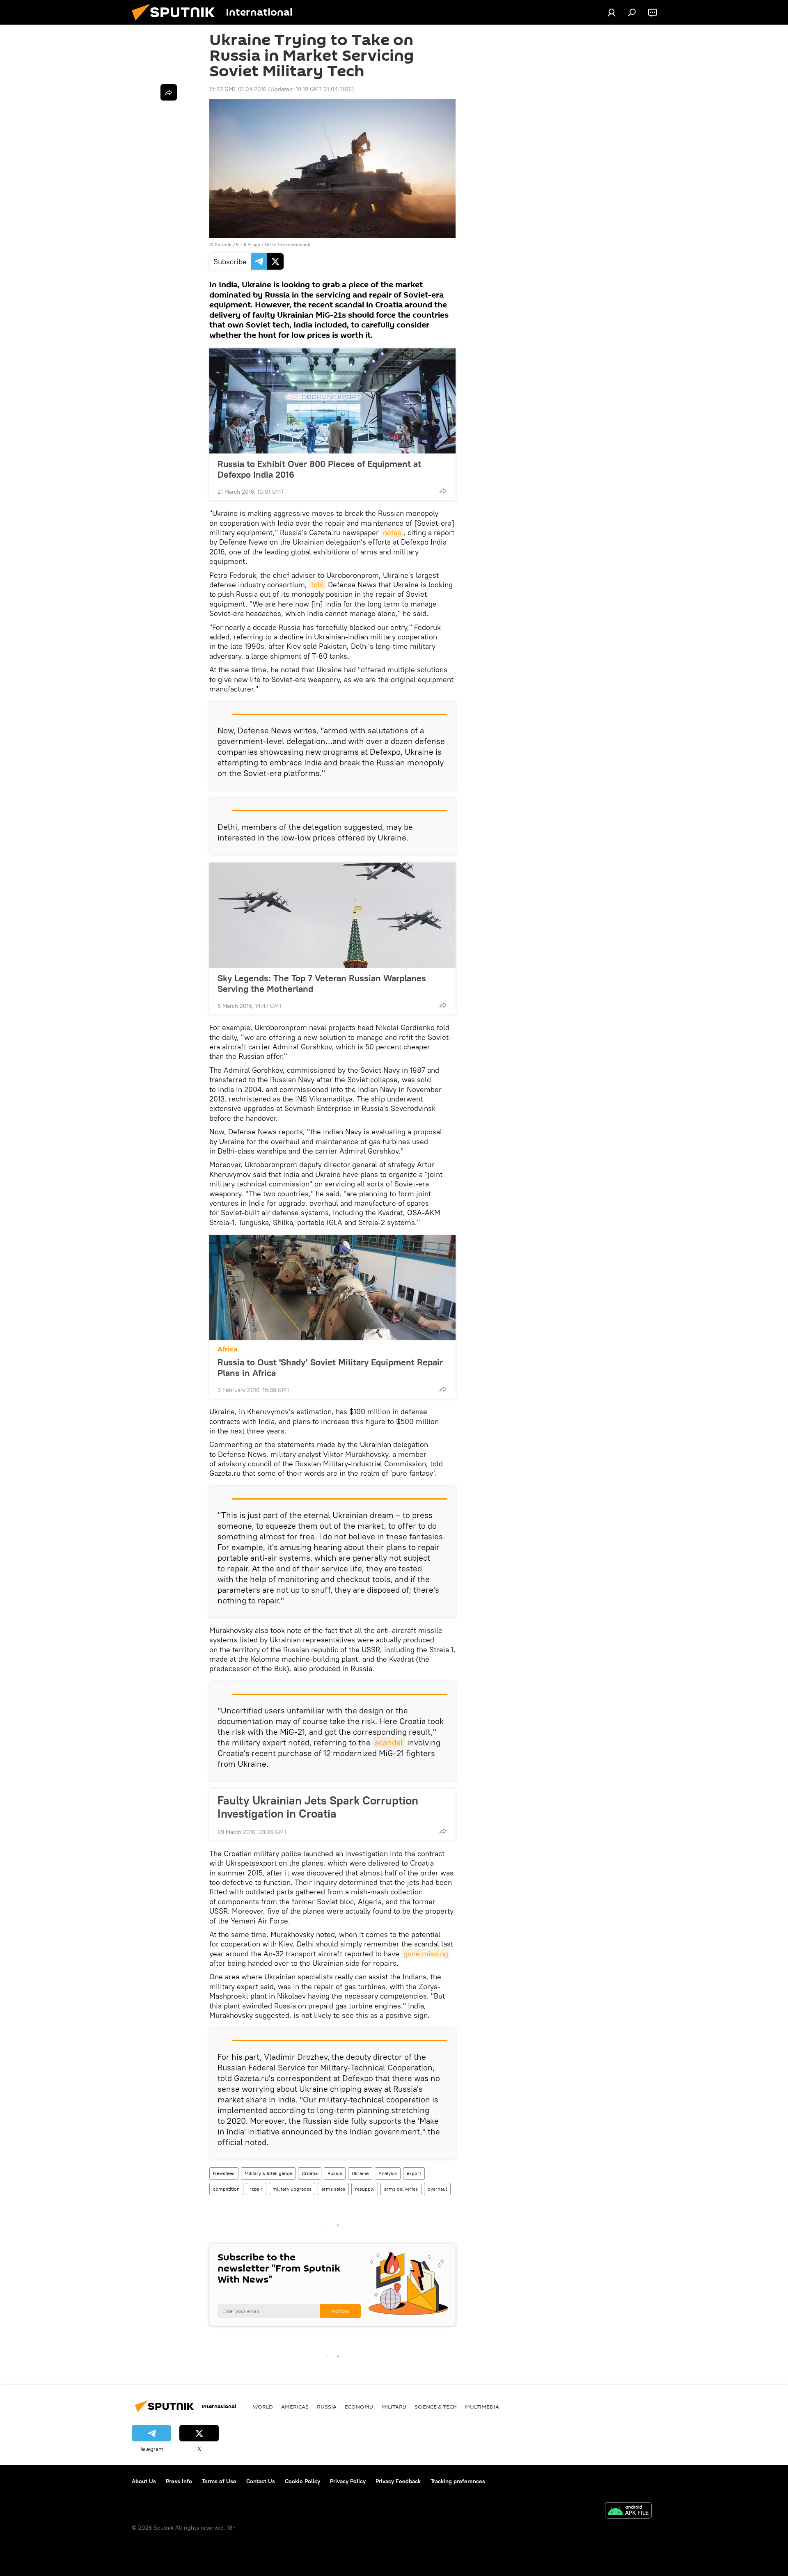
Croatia (310, 2173)
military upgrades (292, 2189)
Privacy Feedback (398, 2481)
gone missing (426, 1954)
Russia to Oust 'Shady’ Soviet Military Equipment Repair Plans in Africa (330, 1367)
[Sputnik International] (176, 23)
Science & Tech (436, 2407)
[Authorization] (612, 12)
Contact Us (261, 2481)
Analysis (388, 2173)
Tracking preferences (458, 2481)
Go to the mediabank (287, 244)
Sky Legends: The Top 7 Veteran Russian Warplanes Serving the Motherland (322, 983)
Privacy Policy (348, 2481)
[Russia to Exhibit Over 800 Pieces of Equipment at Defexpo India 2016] (332, 401)
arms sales (333, 2189)
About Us (144, 2481)
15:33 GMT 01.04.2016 (238, 89)
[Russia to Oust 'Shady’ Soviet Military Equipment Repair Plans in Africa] (332, 1288)
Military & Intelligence (268, 2173)
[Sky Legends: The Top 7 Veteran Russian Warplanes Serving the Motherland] (332, 915)
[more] (443, 491)
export (414, 2173)
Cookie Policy (302, 2481)
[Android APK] (628, 2511)
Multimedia (482, 2407)
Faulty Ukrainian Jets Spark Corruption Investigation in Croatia (318, 1807)
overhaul (437, 2189)
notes (392, 532)
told (317, 585)
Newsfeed (224, 2173)
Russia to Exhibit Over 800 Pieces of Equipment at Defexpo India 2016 (319, 469)
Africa (228, 1349)
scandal (389, 1742)
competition (226, 2189)
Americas (295, 2407)
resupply (365, 2189)
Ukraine (360, 2173)
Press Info (179, 2481)
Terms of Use (219, 2481)
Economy (359, 2407)
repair (256, 2189)
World (263, 2407)
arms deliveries (401, 2189)
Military (394, 2407)
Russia (335, 2173)
